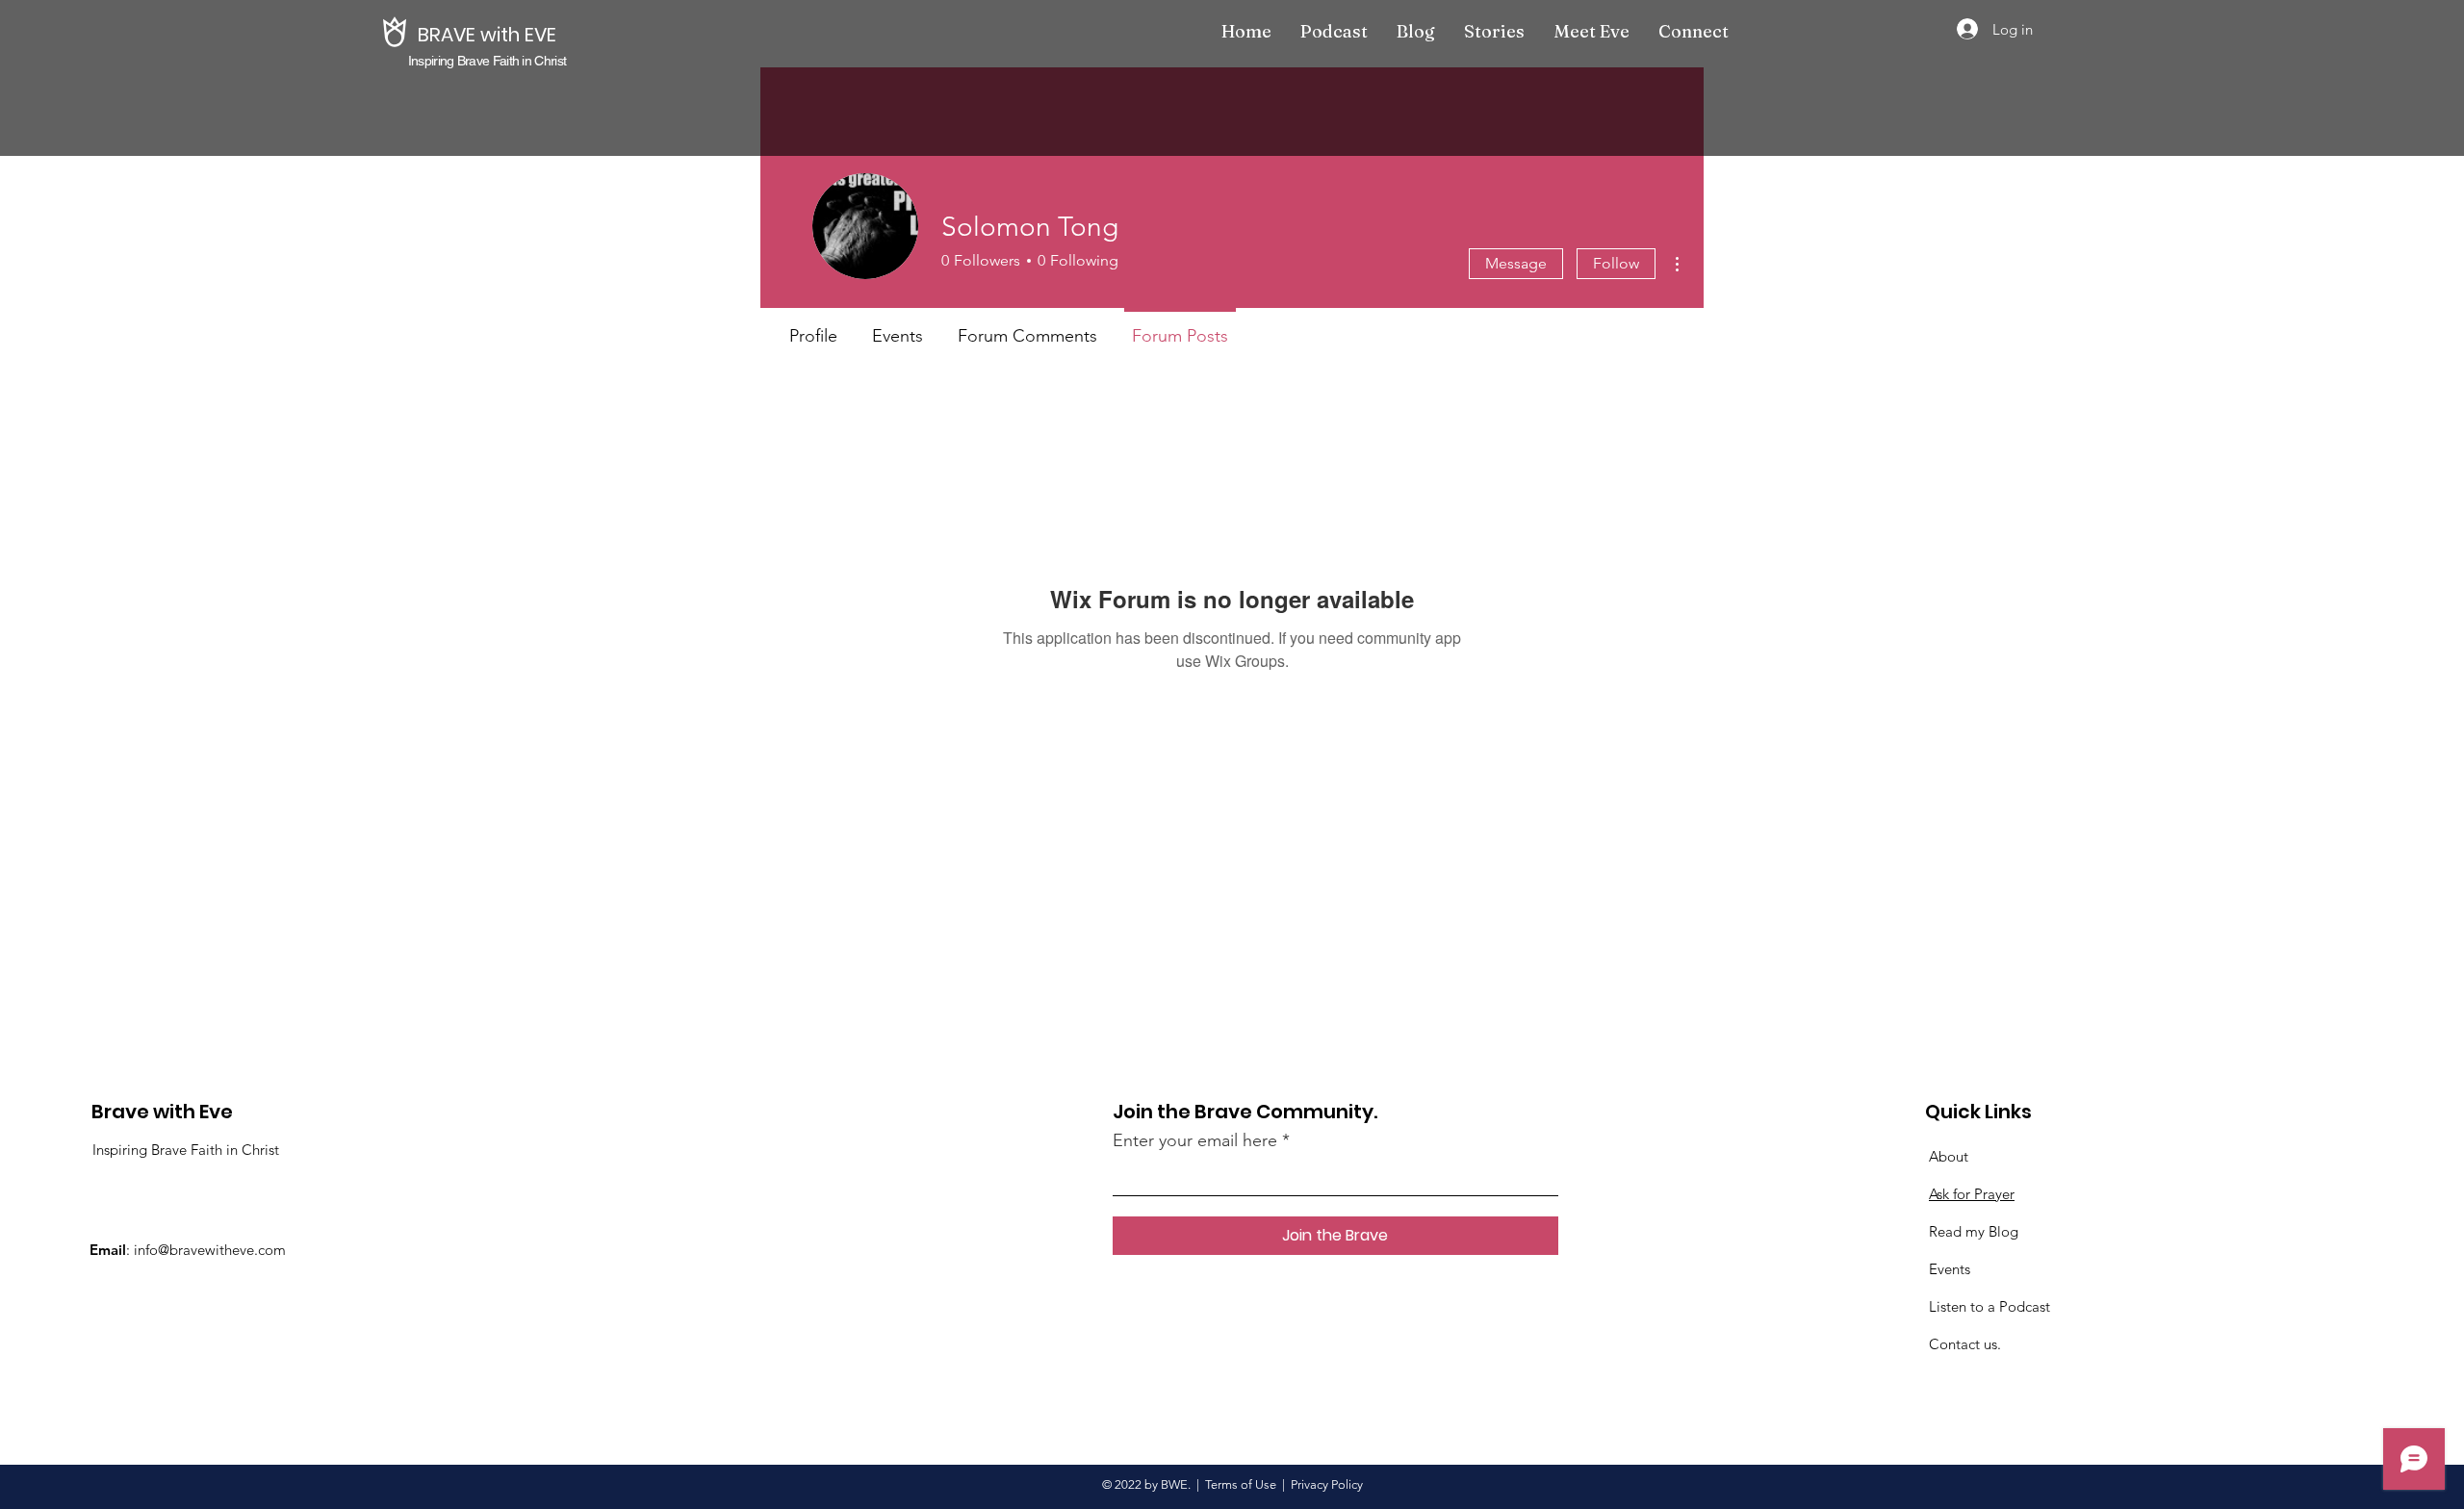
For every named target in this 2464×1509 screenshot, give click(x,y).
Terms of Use (1241, 1484)
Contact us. (1965, 1344)
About (1949, 1156)
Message (1516, 263)
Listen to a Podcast (1989, 1306)
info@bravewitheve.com (210, 1250)
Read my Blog (1974, 1231)
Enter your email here (1195, 1140)
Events (1950, 1269)
